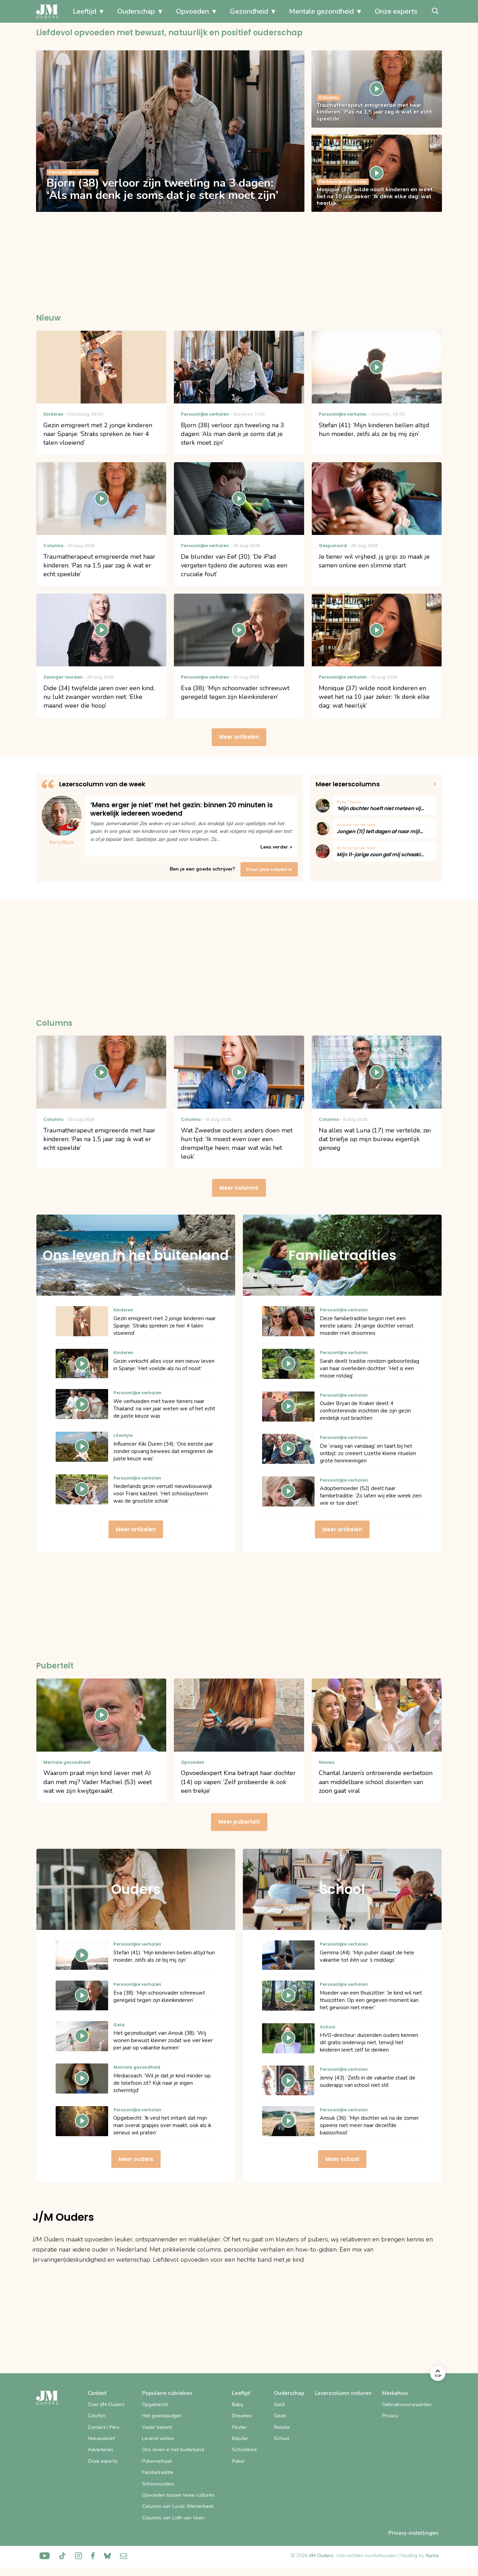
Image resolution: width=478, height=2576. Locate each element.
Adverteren (100, 2450)
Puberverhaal (157, 2461)
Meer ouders (136, 2159)
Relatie (282, 2427)
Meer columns (239, 1188)
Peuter (239, 2427)
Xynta (432, 2556)
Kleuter (240, 2438)
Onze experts (396, 11)
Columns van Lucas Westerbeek (178, 2506)
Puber (238, 2461)
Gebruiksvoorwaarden (407, 2405)
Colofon (97, 2416)
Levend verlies (158, 2438)
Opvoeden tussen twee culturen (178, 2495)
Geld (279, 2405)
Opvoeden (192, 11)
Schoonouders (158, 2484)
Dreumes (242, 2416)
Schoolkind (244, 2450)
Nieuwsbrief (101, 2438)
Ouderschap (136, 11)
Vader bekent (157, 2427)
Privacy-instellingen (413, 2533)
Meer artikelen (239, 737)
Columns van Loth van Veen (173, 2518)
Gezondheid (249, 11)
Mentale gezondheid (321, 11)
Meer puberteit (239, 1822)
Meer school (342, 2159)
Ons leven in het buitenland (173, 2450)
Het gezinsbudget (162, 2416)
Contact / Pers (104, 2427)
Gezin (280, 2416)
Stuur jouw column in (269, 869)
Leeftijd (85, 11)
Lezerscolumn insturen (343, 2393)
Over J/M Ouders (106, 2405)
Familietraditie (158, 2472)
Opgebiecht (155, 2405)
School (282, 2438)
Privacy (390, 2416)
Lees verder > (276, 847)
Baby (238, 2405)
